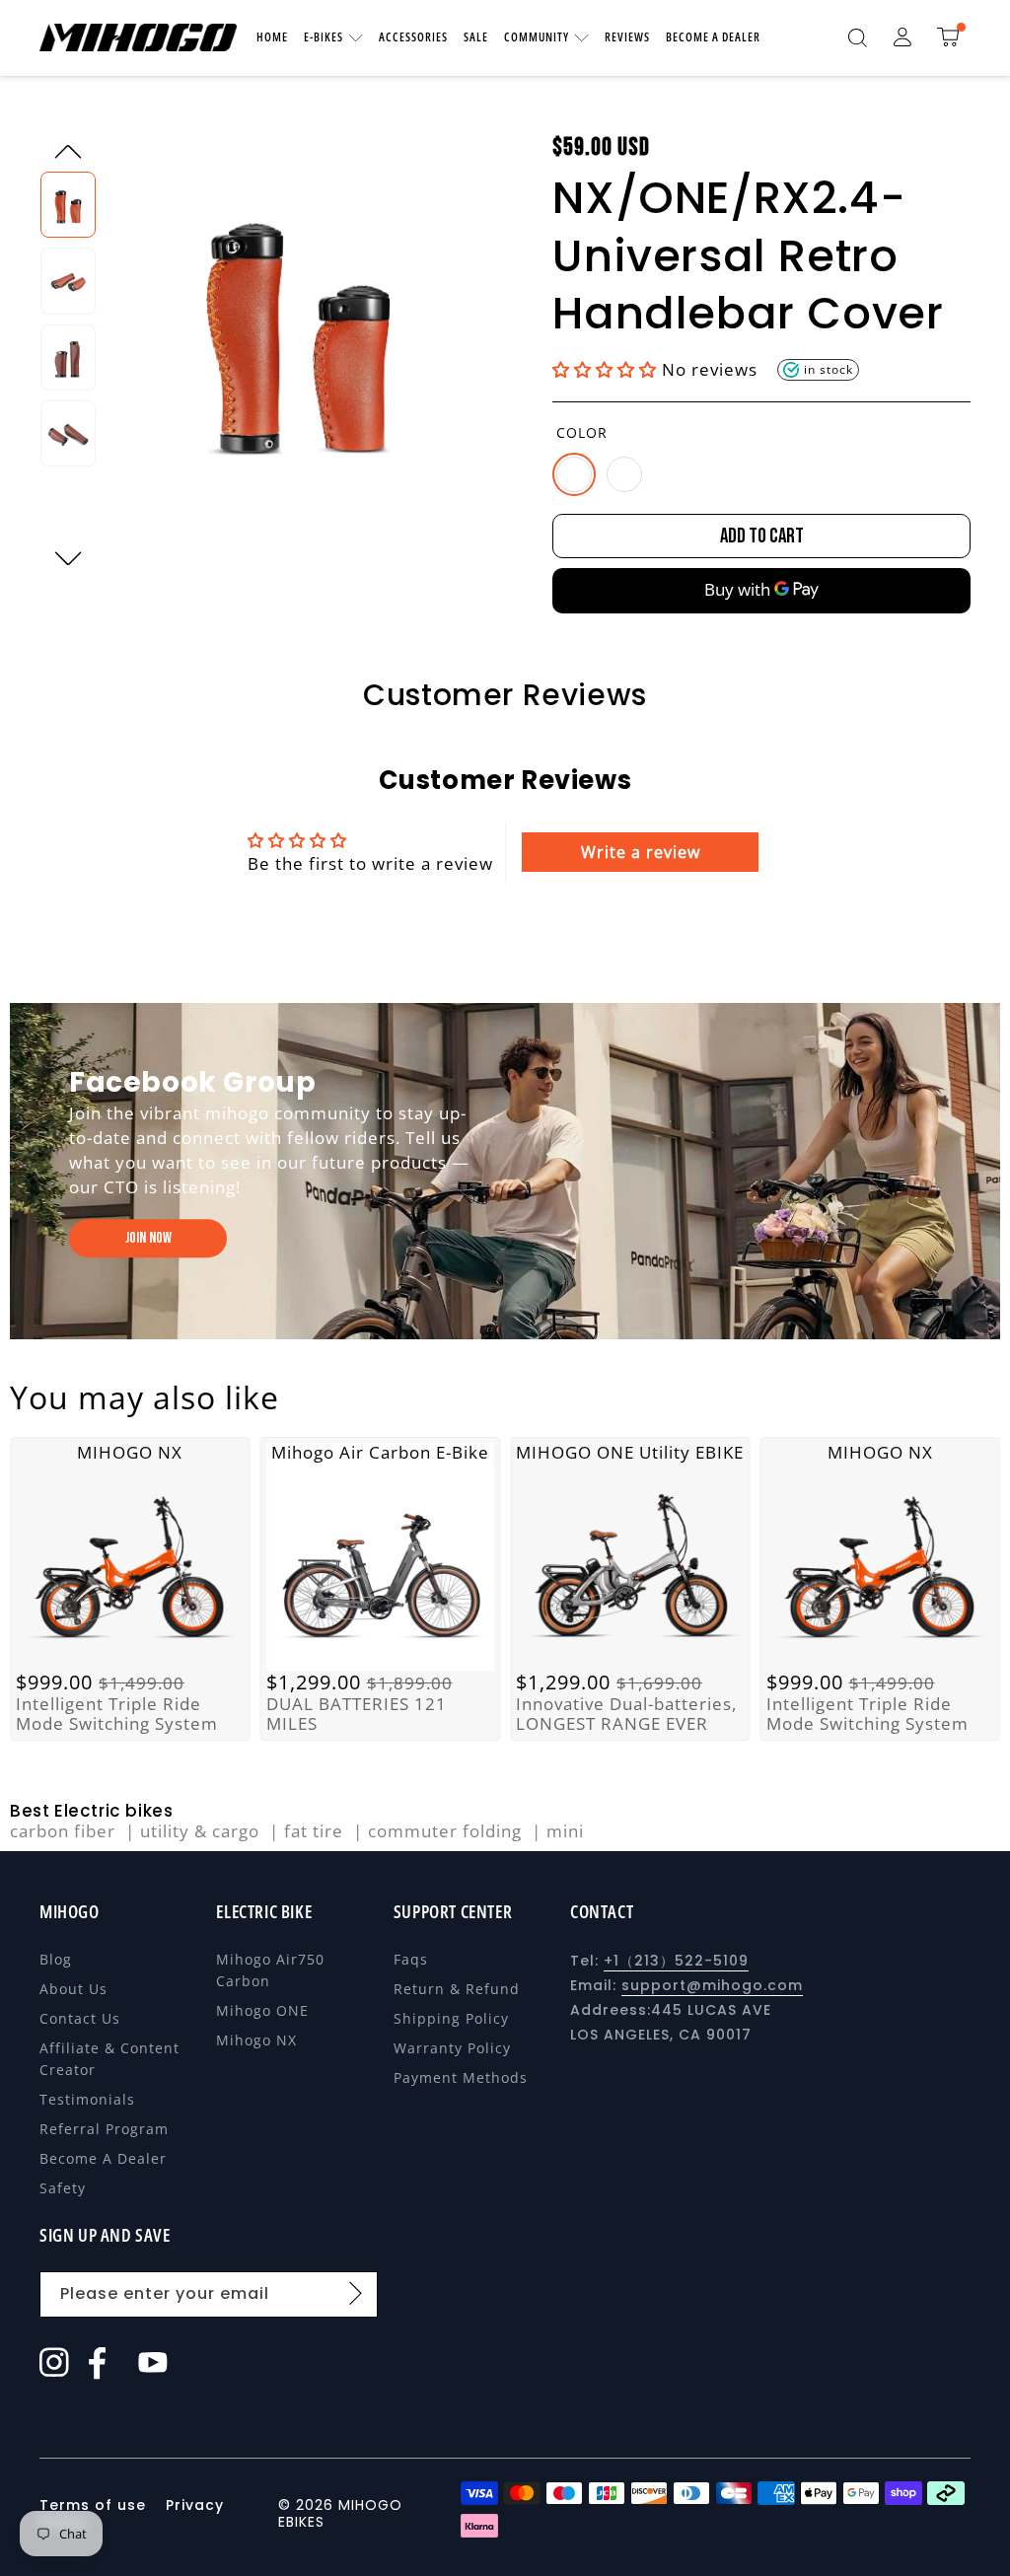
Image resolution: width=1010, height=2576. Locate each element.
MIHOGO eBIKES (340, 2513)
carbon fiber (65, 1831)
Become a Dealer (103, 2158)
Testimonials (87, 2099)
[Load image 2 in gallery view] (68, 281)
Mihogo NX (256, 2040)
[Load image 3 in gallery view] (68, 358)
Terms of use (95, 2505)
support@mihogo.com (712, 1985)
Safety (63, 2188)
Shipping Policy (451, 2018)
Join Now (148, 1238)
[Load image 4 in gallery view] (68, 433)
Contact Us (80, 2018)
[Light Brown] (574, 474)
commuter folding (447, 1831)
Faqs (411, 1959)
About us (73, 1989)
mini (565, 1831)
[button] (857, 37)
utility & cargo (202, 1831)
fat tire (316, 1831)
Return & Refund (457, 1989)
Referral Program (104, 2129)
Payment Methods (461, 2077)
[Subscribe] (356, 2293)
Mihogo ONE (262, 2010)
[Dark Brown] (624, 474)
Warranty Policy (452, 2048)
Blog (56, 1959)
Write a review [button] (641, 852)
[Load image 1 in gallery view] (68, 205)
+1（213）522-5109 (676, 1961)
